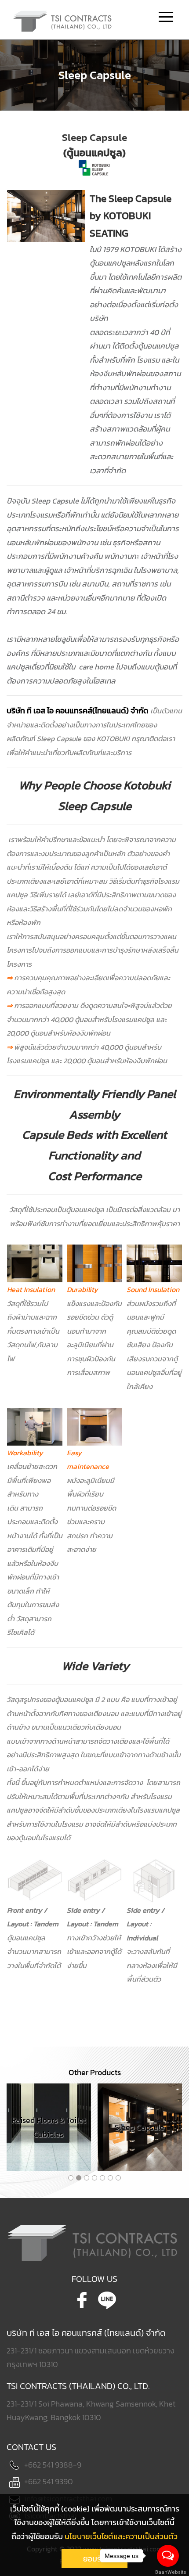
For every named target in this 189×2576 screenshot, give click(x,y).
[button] (71, 2178)
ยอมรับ (94, 2559)
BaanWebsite (168, 2572)
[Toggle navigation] (166, 18)
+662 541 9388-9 (53, 2465)
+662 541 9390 (49, 2481)
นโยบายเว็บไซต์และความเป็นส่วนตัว (121, 2536)
